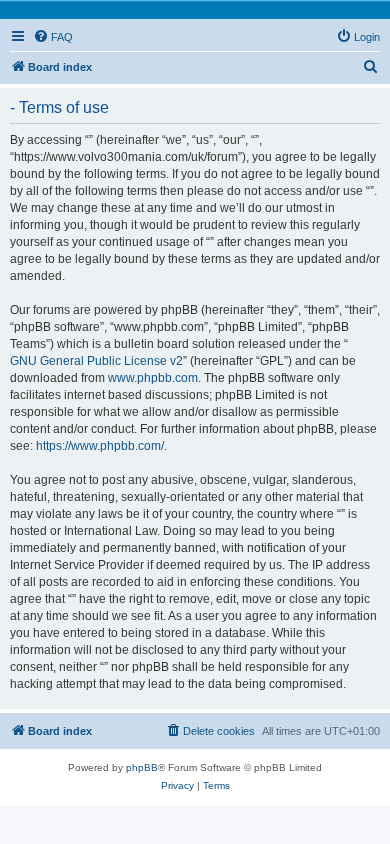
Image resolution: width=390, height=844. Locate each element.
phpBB (142, 767)
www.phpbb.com (153, 378)
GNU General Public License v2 (96, 361)
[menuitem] (53, 37)
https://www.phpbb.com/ (100, 446)
